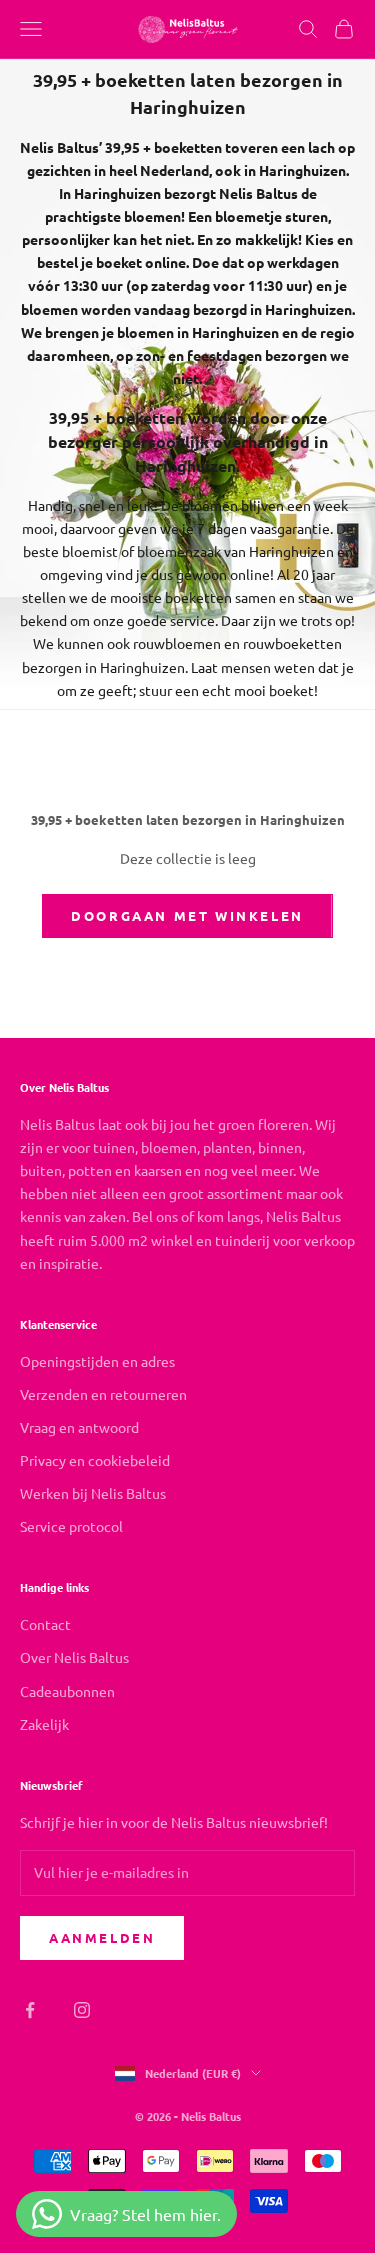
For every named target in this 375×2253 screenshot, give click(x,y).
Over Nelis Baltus (74, 1657)
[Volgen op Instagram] (82, 2010)
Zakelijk (44, 1724)
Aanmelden (102, 1937)
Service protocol (71, 1526)
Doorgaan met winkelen (187, 915)
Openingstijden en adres (97, 1361)
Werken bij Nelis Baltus (93, 1493)
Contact (45, 1624)
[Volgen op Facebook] (30, 2010)
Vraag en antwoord (79, 1427)
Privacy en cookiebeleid (95, 1460)
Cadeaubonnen (67, 1691)
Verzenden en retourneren (103, 1394)
